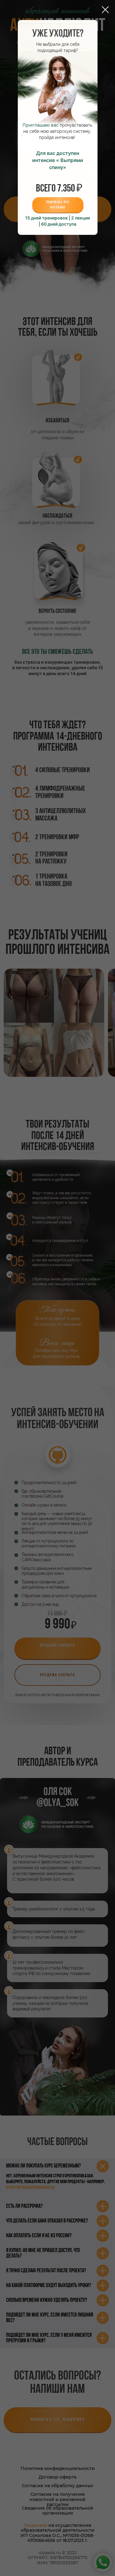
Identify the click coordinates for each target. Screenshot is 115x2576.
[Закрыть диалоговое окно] (105, 10)
